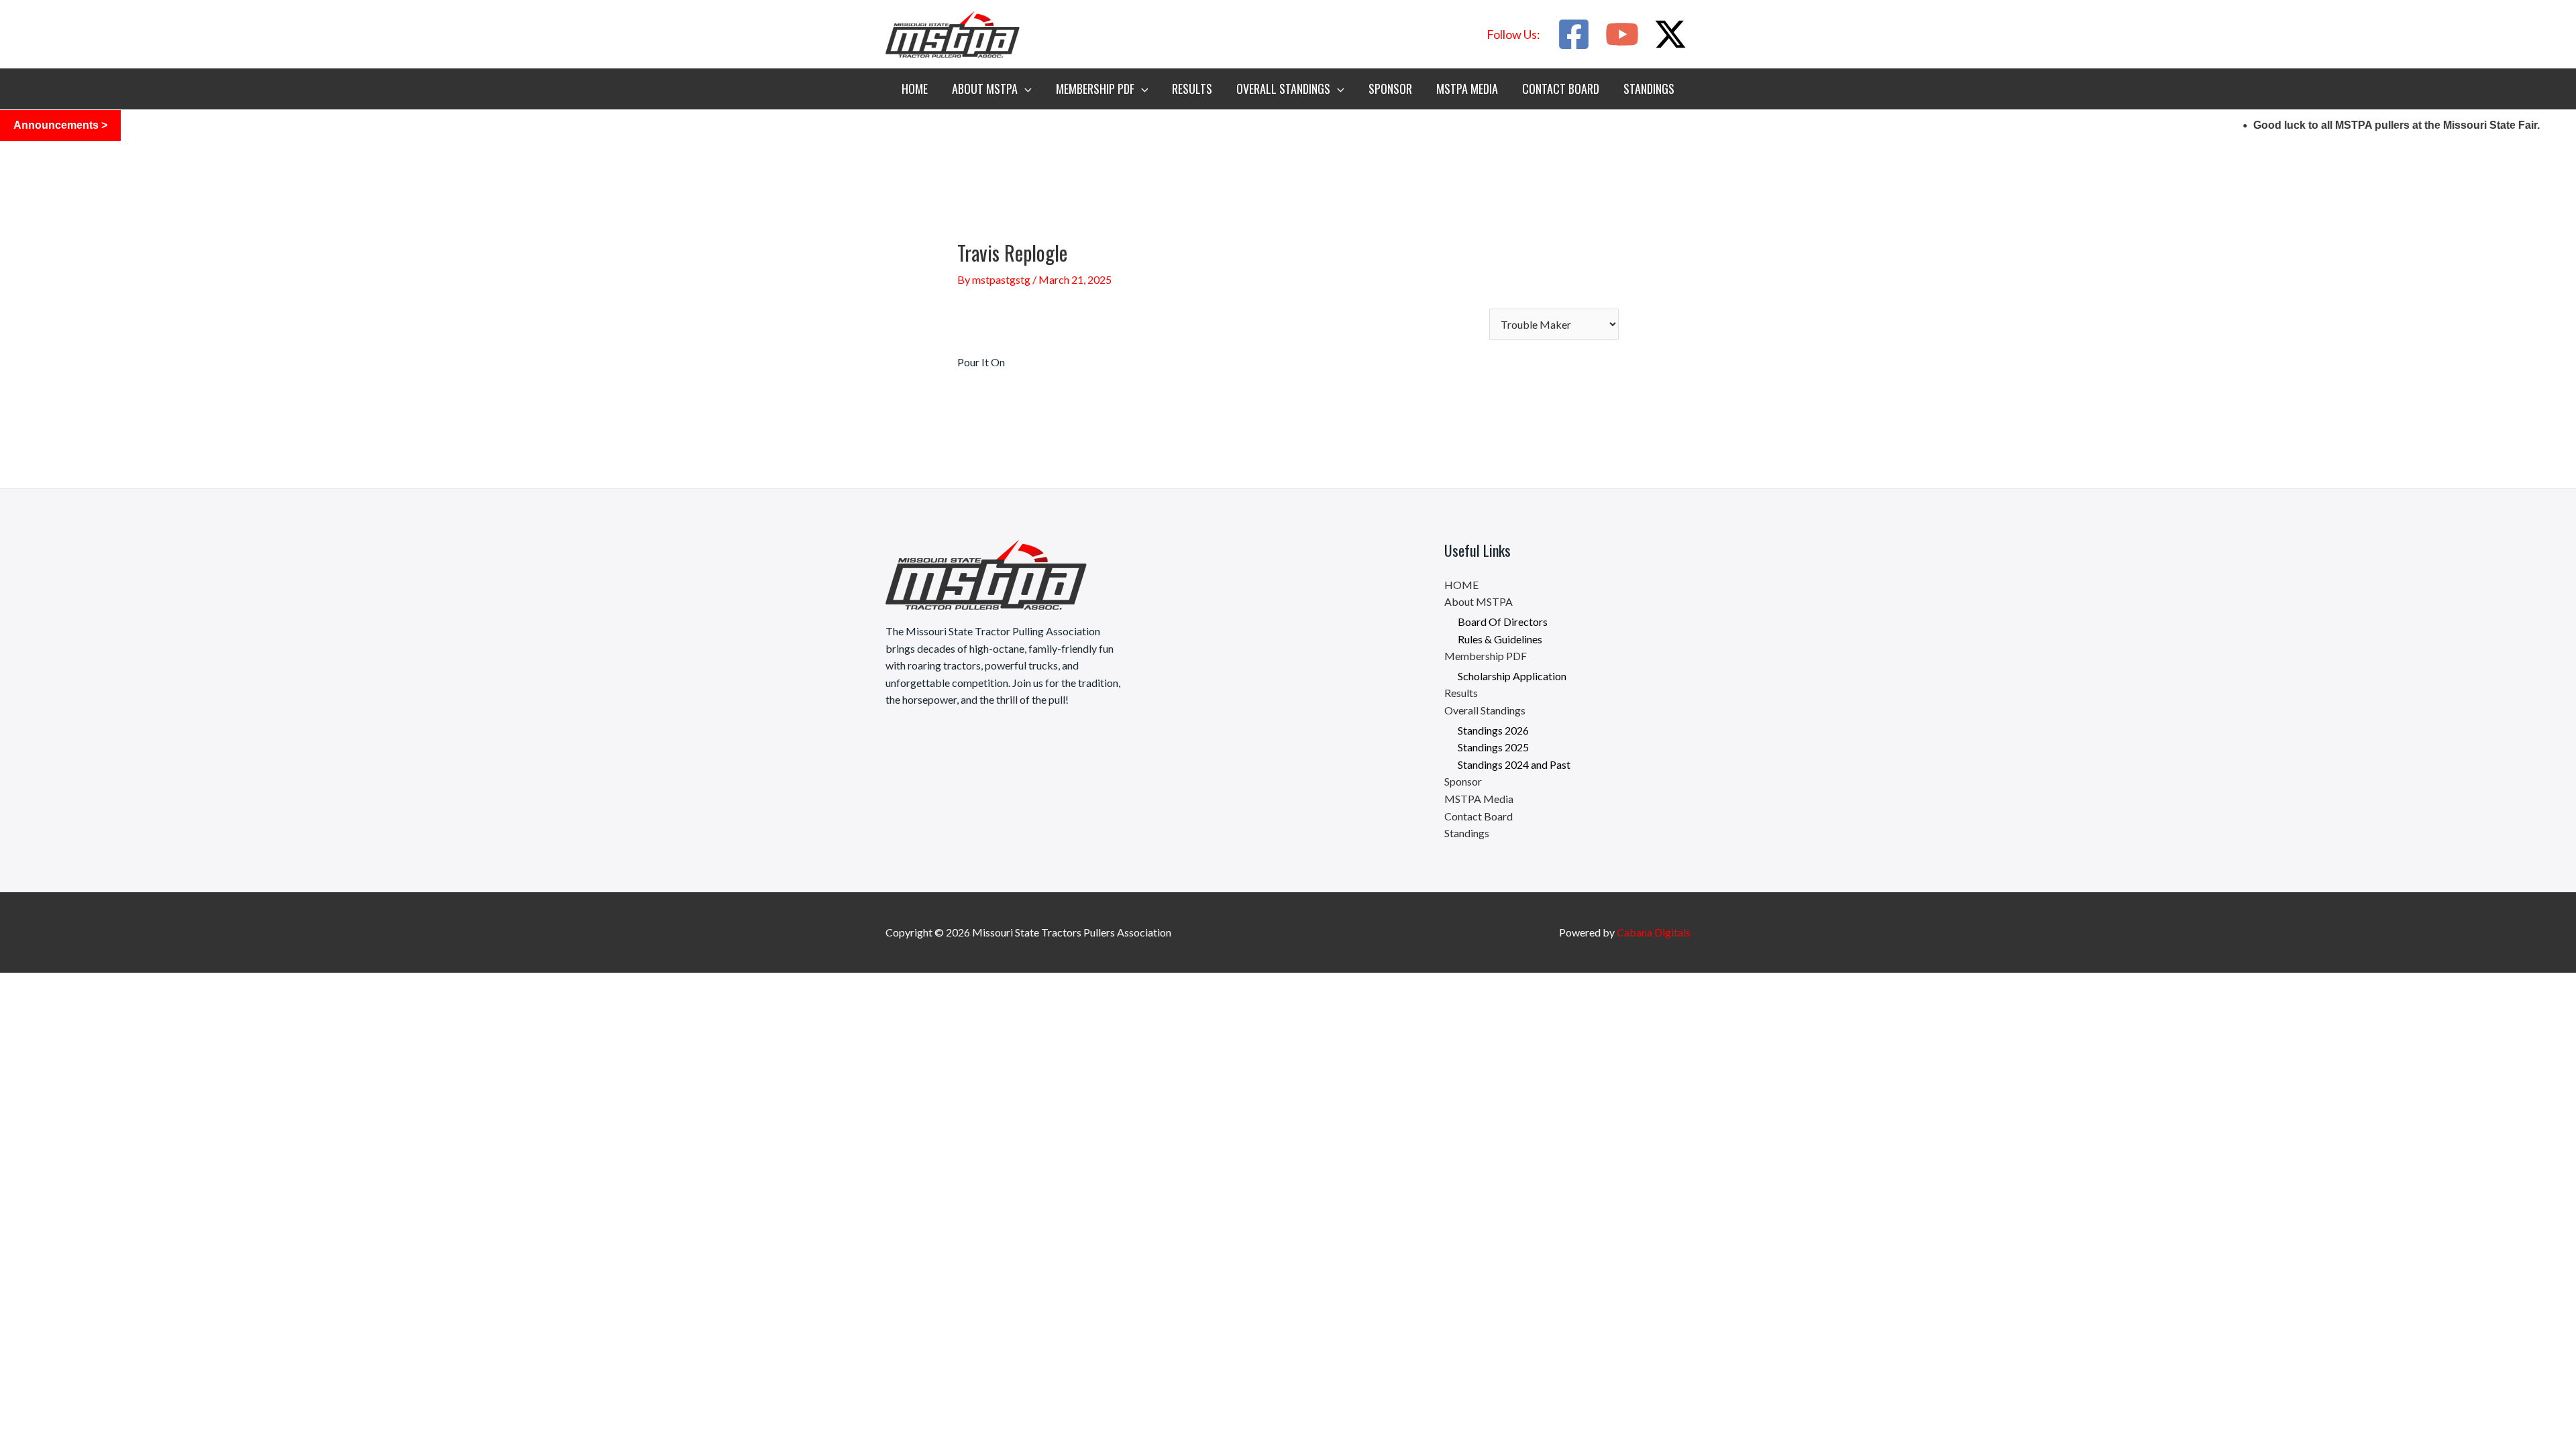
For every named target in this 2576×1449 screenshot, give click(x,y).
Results (1192, 89)
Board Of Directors (1503, 622)
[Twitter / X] (1670, 34)
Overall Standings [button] (1283, 89)
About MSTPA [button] (985, 89)
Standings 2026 (1493, 730)
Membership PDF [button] (1095, 89)
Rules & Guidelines (1500, 639)
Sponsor (1390, 89)
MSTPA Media (1467, 89)
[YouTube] (1622, 34)
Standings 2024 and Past (1514, 764)
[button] (1513, 34)
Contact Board (1561, 89)
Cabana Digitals (1654, 932)
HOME (915, 89)
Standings (1649, 89)
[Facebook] (1574, 34)
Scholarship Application (1512, 676)
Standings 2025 (1493, 747)
